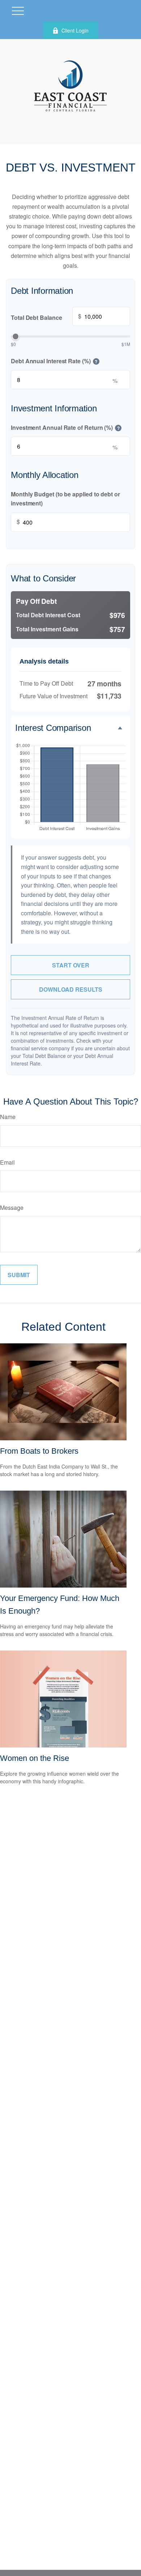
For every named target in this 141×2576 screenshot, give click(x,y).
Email (7, 1162)
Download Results (71, 989)
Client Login (75, 30)
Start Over (71, 965)
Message (12, 1207)
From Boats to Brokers (39, 1451)
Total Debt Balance (46, 317)
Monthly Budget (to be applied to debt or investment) (65, 499)
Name (8, 1117)
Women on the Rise (35, 1758)
